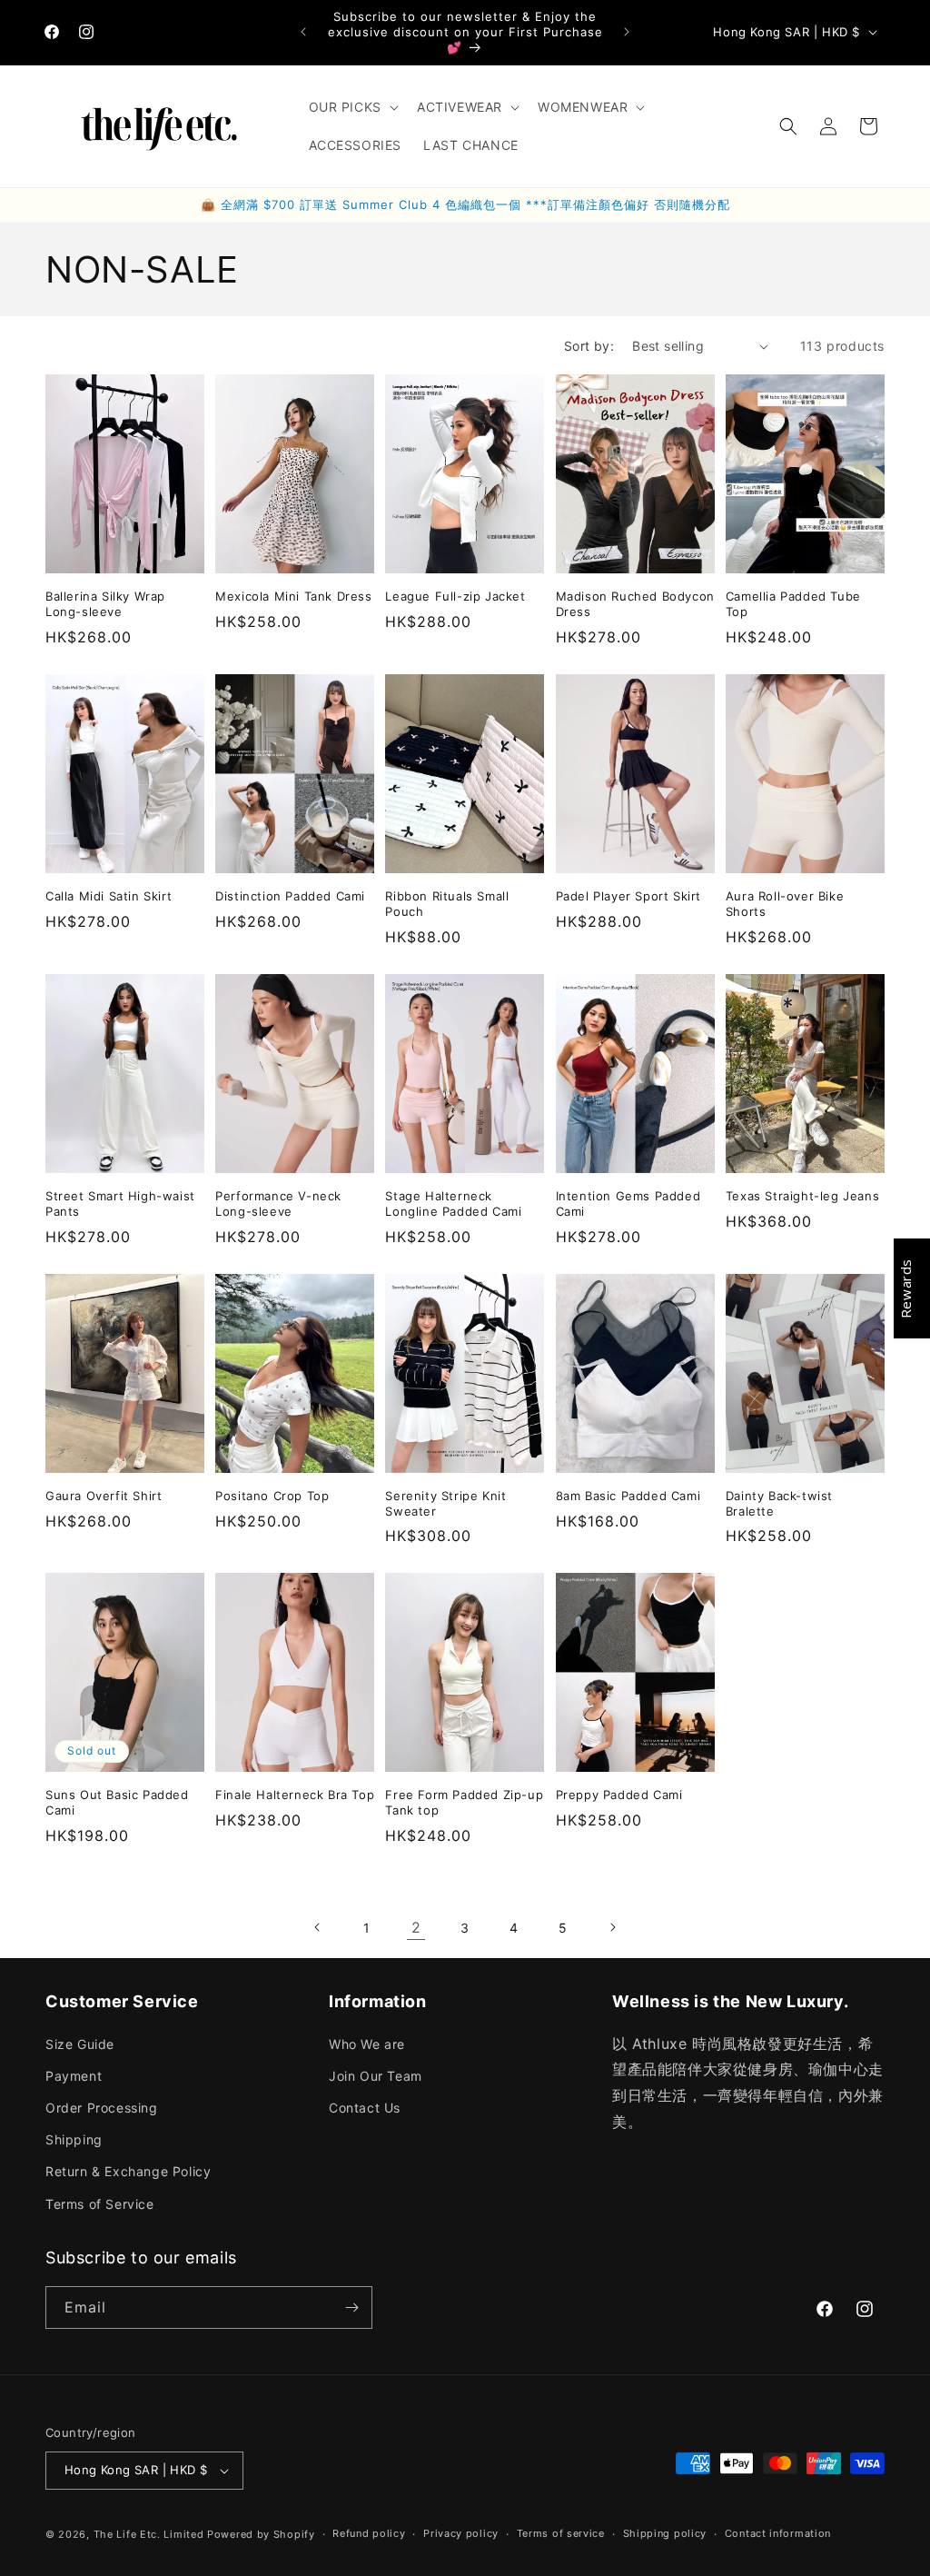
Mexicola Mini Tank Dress (293, 596)
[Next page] (612, 1927)
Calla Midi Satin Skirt (109, 896)
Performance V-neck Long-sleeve (278, 1203)
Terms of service (561, 2533)
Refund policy (369, 2533)
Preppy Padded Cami (619, 1795)
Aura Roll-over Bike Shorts (785, 904)
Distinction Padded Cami (290, 896)
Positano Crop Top (272, 1496)
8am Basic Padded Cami (628, 1496)
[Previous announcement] (303, 32)
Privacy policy (461, 2533)
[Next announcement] (627, 32)
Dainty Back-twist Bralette (779, 1503)
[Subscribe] (351, 2307)
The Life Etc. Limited (149, 2534)
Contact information (778, 2533)
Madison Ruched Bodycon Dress (635, 604)
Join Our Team (376, 2076)
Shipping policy (665, 2533)
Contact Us (365, 2108)
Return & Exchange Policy (128, 2171)
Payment (74, 2076)
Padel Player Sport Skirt (628, 896)
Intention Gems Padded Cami (628, 1203)
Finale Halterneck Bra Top (295, 1795)
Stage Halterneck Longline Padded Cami (453, 1203)
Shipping (74, 2139)
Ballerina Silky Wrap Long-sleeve (105, 604)
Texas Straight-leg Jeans (802, 1196)
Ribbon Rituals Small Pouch (447, 904)
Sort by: (589, 346)
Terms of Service (100, 2204)
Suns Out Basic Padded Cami (117, 1802)
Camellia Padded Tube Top (793, 604)
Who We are (367, 2044)
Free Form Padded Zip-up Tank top (464, 1802)
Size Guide (80, 2044)
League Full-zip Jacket (455, 596)
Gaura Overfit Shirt (104, 1496)
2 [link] (416, 1927)
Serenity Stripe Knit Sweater (445, 1503)
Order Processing (102, 2108)
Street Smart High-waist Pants (120, 1203)
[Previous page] (318, 1927)
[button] (352, 107)
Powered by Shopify (261, 2534)
